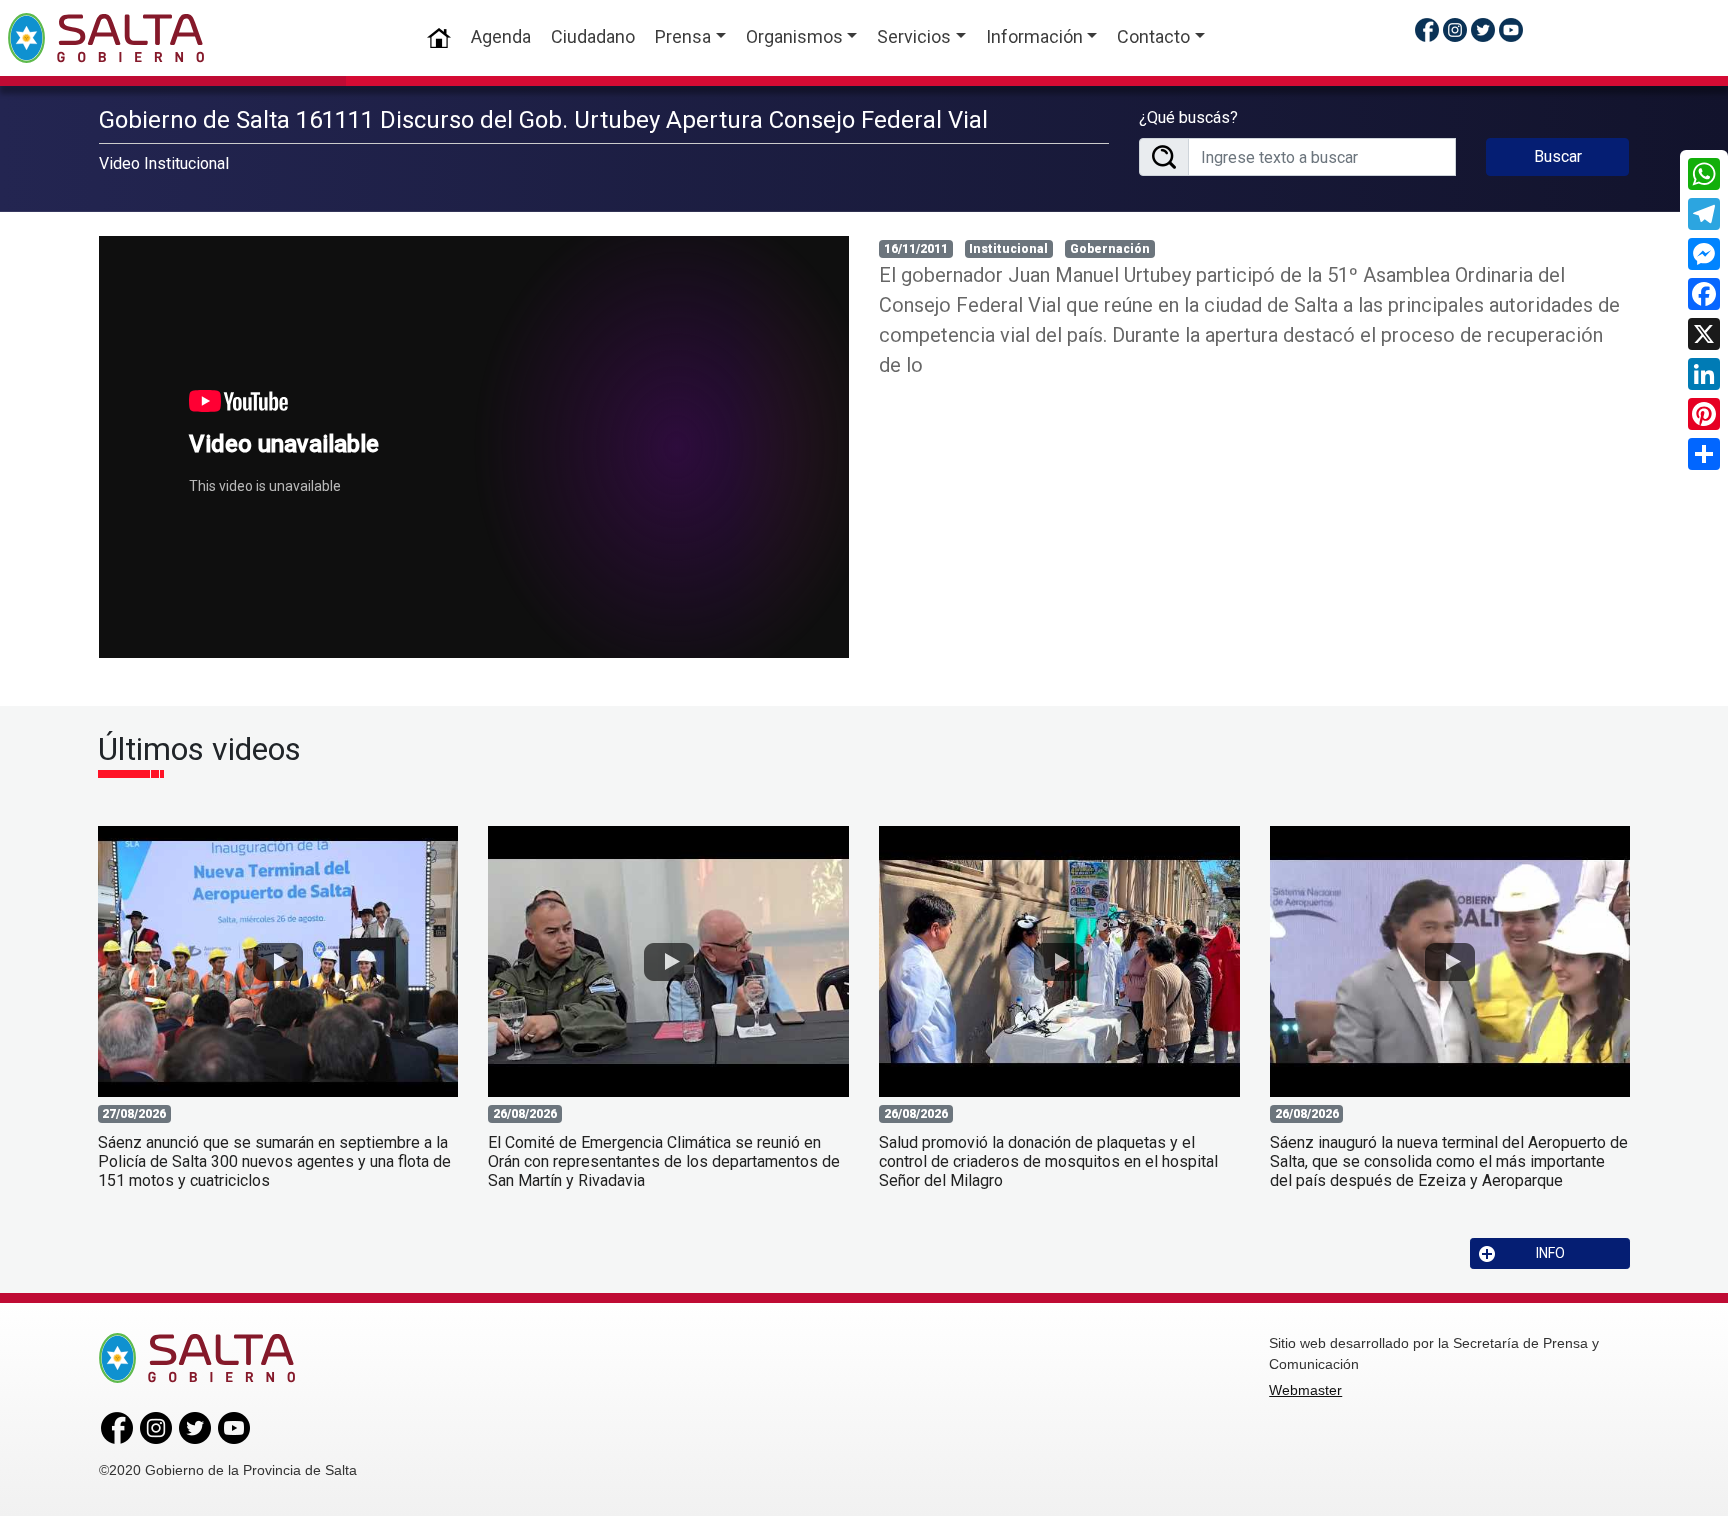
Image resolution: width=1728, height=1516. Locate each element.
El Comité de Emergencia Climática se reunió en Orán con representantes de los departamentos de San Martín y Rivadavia (664, 1161)
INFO (1550, 1253)
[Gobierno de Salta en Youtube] (1511, 29)
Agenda (501, 36)
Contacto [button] (1153, 36)
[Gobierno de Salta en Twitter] (1483, 29)
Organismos (794, 36)
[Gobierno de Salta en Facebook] (1427, 29)
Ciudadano (593, 36)
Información (1034, 36)
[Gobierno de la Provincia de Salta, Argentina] (106, 38)
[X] (1704, 334)
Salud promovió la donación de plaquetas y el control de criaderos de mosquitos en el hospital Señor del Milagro (1048, 1161)
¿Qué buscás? (1188, 117)
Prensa (683, 36)
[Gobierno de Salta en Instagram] (1455, 29)
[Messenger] (1704, 254)
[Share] (1704, 454)
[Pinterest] (1704, 414)
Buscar (1558, 156)
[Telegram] (1704, 214)
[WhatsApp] (1704, 174)
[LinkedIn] (1704, 374)
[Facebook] (1704, 294)
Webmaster (1305, 1390)
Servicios (914, 36)
